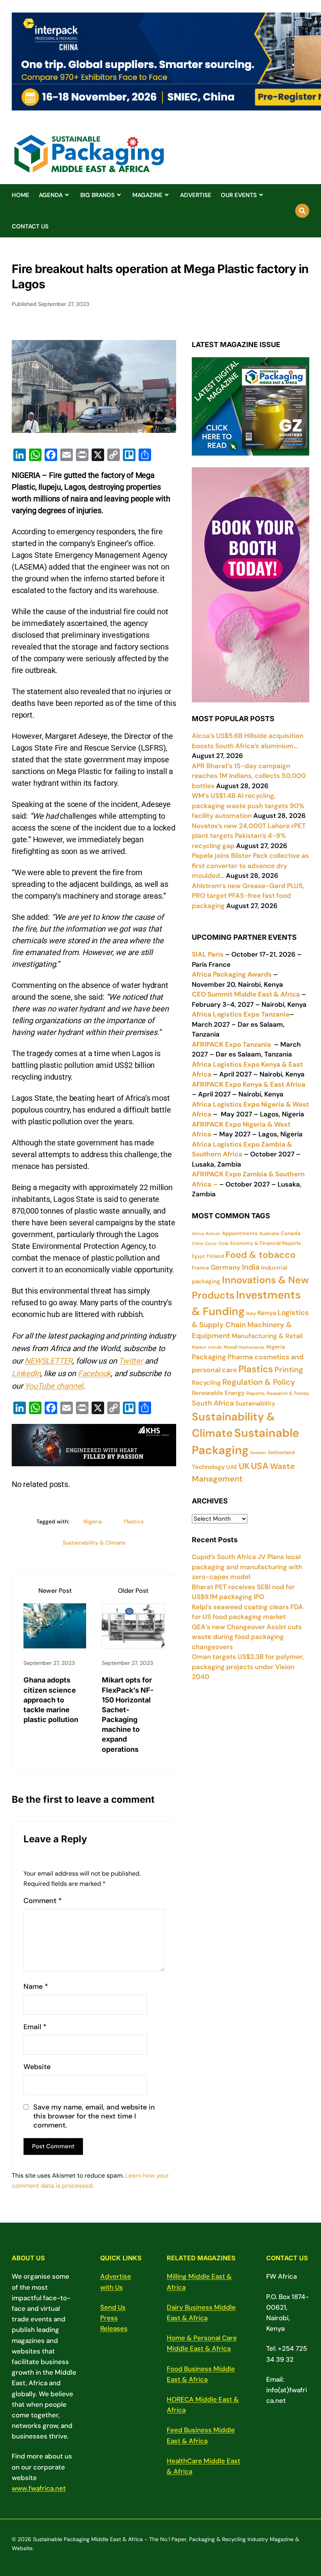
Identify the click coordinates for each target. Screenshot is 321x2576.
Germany (225, 1267)
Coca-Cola (217, 1244)
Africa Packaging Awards (232, 974)
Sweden (258, 1453)
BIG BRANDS (97, 195)
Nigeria (93, 1521)
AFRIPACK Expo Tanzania (231, 1044)
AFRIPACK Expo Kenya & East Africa (249, 1084)
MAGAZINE (147, 195)
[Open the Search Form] (302, 211)
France (200, 1268)
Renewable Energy (218, 1393)
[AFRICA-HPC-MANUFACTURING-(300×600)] (251, 697)
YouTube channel (54, 1386)
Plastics (134, 1521)
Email (35, 2027)
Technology (208, 1467)
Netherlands (252, 1347)
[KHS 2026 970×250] (94, 1460)
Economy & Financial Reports (266, 1243)
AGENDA (51, 195)
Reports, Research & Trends (278, 1393)
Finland (215, 1256)
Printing (289, 1370)
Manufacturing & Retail (267, 1336)
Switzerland (281, 1453)
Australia (269, 1234)
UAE (232, 1467)
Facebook (94, 1373)
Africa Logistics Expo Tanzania (241, 1014)
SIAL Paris (208, 954)
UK (244, 1466)
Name (36, 1987)
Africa (198, 1234)
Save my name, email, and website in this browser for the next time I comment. (94, 2117)
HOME (21, 195)
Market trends (207, 1347)
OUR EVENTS (239, 195)
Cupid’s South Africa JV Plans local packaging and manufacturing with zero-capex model (247, 1567)
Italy (251, 1313)
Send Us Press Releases (114, 2318)
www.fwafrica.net (39, 2488)
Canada (291, 1233)
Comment (43, 1901)
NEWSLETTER (49, 1361)
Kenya (267, 1313)
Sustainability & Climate (94, 1543)
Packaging (209, 1357)
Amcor (213, 1234)
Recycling (206, 1383)
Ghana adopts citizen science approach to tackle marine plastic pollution (51, 1700)
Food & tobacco (261, 1255)
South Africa (213, 1403)
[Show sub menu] (67, 195)
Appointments (240, 1233)
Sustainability (255, 1404)
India (251, 1267)
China (197, 1243)
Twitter (132, 1361)
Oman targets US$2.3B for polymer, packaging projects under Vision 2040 (248, 1667)
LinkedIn (26, 1373)
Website (37, 2067)
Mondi (231, 1347)
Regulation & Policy (259, 1382)
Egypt (198, 1256)
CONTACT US (30, 226)
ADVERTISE (196, 195)
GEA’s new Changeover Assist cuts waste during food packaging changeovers (247, 1637)
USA (260, 1466)
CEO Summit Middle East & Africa (246, 994)
